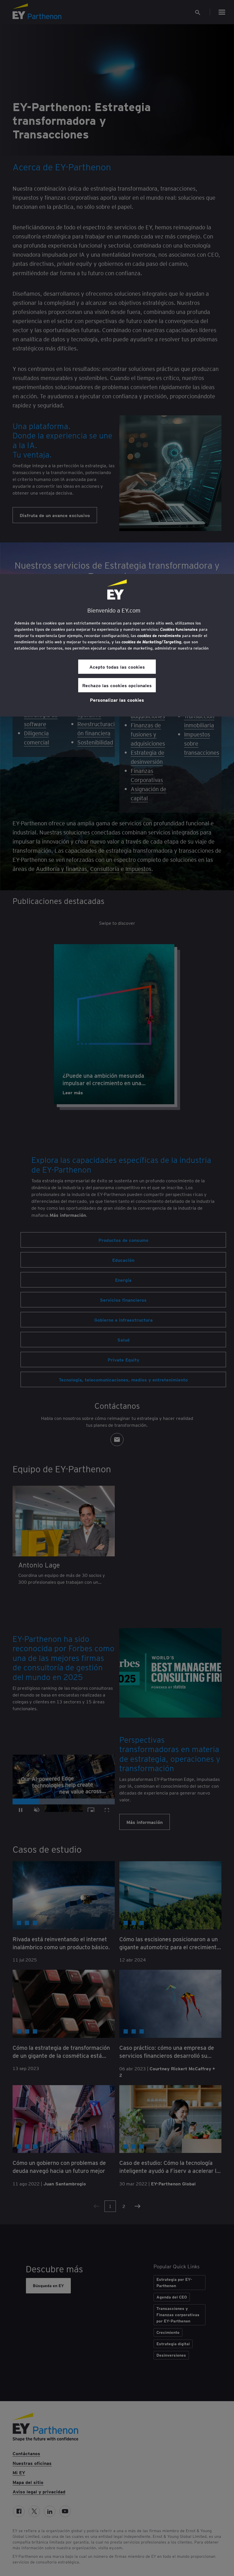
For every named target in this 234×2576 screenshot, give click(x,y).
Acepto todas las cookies (117, 667)
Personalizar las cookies (117, 700)
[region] (117, 645)
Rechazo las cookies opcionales (117, 685)
